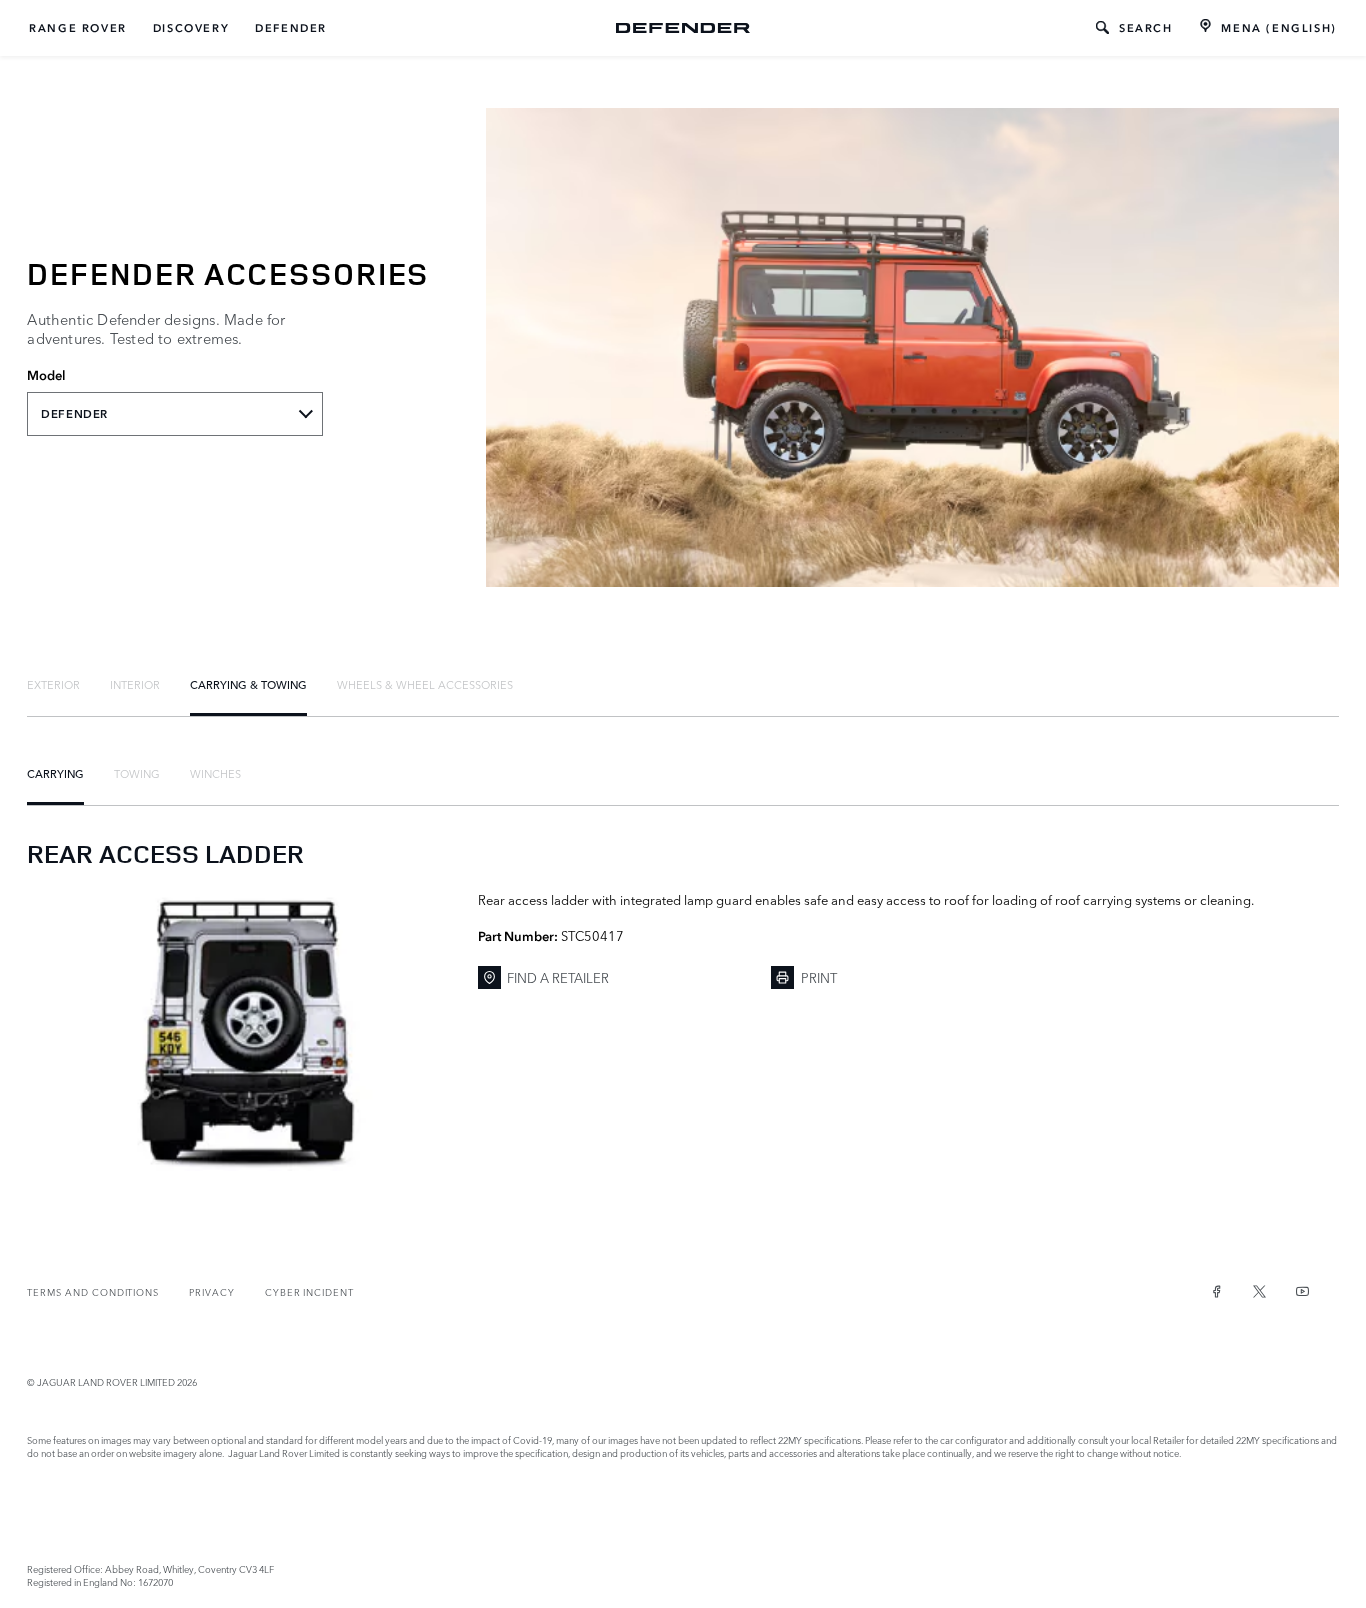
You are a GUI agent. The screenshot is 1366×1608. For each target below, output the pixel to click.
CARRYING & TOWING (248, 684)
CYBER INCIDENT (309, 1291)
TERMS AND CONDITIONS (93, 1291)
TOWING (137, 773)
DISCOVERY (191, 28)
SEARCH (1146, 28)
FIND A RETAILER (558, 977)
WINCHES (215, 773)
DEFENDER (291, 28)
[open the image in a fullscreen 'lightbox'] (242, 1031)
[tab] (53, 684)
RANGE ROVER (78, 28)
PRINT (819, 977)
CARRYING (55, 773)
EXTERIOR (53, 684)
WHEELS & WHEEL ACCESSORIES (425, 684)
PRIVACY (212, 1291)
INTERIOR (135, 684)
